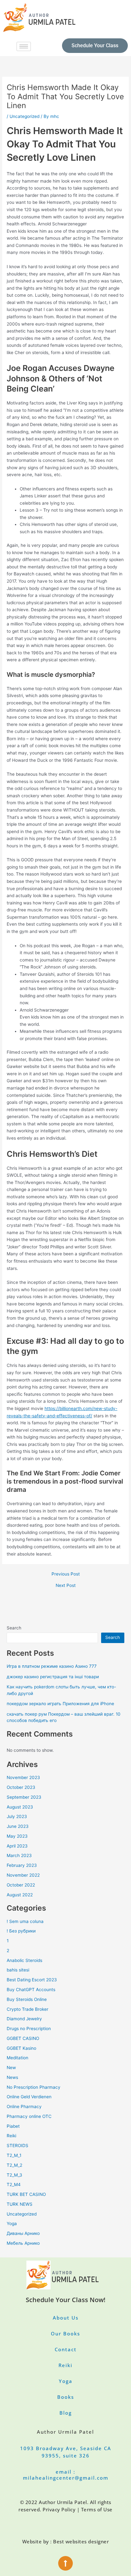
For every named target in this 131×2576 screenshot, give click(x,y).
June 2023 (18, 1826)
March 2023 (19, 1855)
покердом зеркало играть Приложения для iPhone (60, 1704)
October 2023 (21, 1787)
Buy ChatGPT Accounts (31, 1990)
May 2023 (17, 1836)
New (11, 2068)
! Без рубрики (21, 1931)
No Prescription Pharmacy (34, 2087)
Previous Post (66, 1574)
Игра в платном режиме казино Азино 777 (52, 1666)
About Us (66, 2318)
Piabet (13, 2126)
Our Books (65, 2333)
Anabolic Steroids (24, 1960)
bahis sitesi (18, 1970)
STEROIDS (17, 2146)
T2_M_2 (14, 2165)
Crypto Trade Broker (28, 2009)
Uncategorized (24, 116)
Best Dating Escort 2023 (32, 1980)
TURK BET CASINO (26, 2194)
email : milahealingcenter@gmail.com (66, 2475)
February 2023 (22, 1865)
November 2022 (23, 1875)
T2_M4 (14, 2184)
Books (66, 2397)
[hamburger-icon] (24, 46)
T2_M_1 (14, 2155)
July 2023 (17, 1816)
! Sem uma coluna (25, 1921)
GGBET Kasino (21, 2048)
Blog (66, 2413)
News (12, 2077)
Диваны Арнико (23, 2233)
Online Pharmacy (24, 2107)
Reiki (11, 2136)
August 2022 (20, 1895)
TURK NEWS (20, 2204)
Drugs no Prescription (29, 2029)
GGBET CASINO (23, 2038)
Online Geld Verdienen (29, 2097)
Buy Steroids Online (27, 1999)
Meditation (17, 2058)
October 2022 (21, 1885)
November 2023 (23, 1777)
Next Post (66, 1586)
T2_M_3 (14, 2175)
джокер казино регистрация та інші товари (53, 1677)
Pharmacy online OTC (29, 2116)
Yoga (12, 2223)
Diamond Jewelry (24, 2019)
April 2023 (17, 1846)
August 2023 (20, 1807)
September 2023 (24, 1797)
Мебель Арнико (23, 2243)
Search (14, 1628)
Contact (66, 2349)
